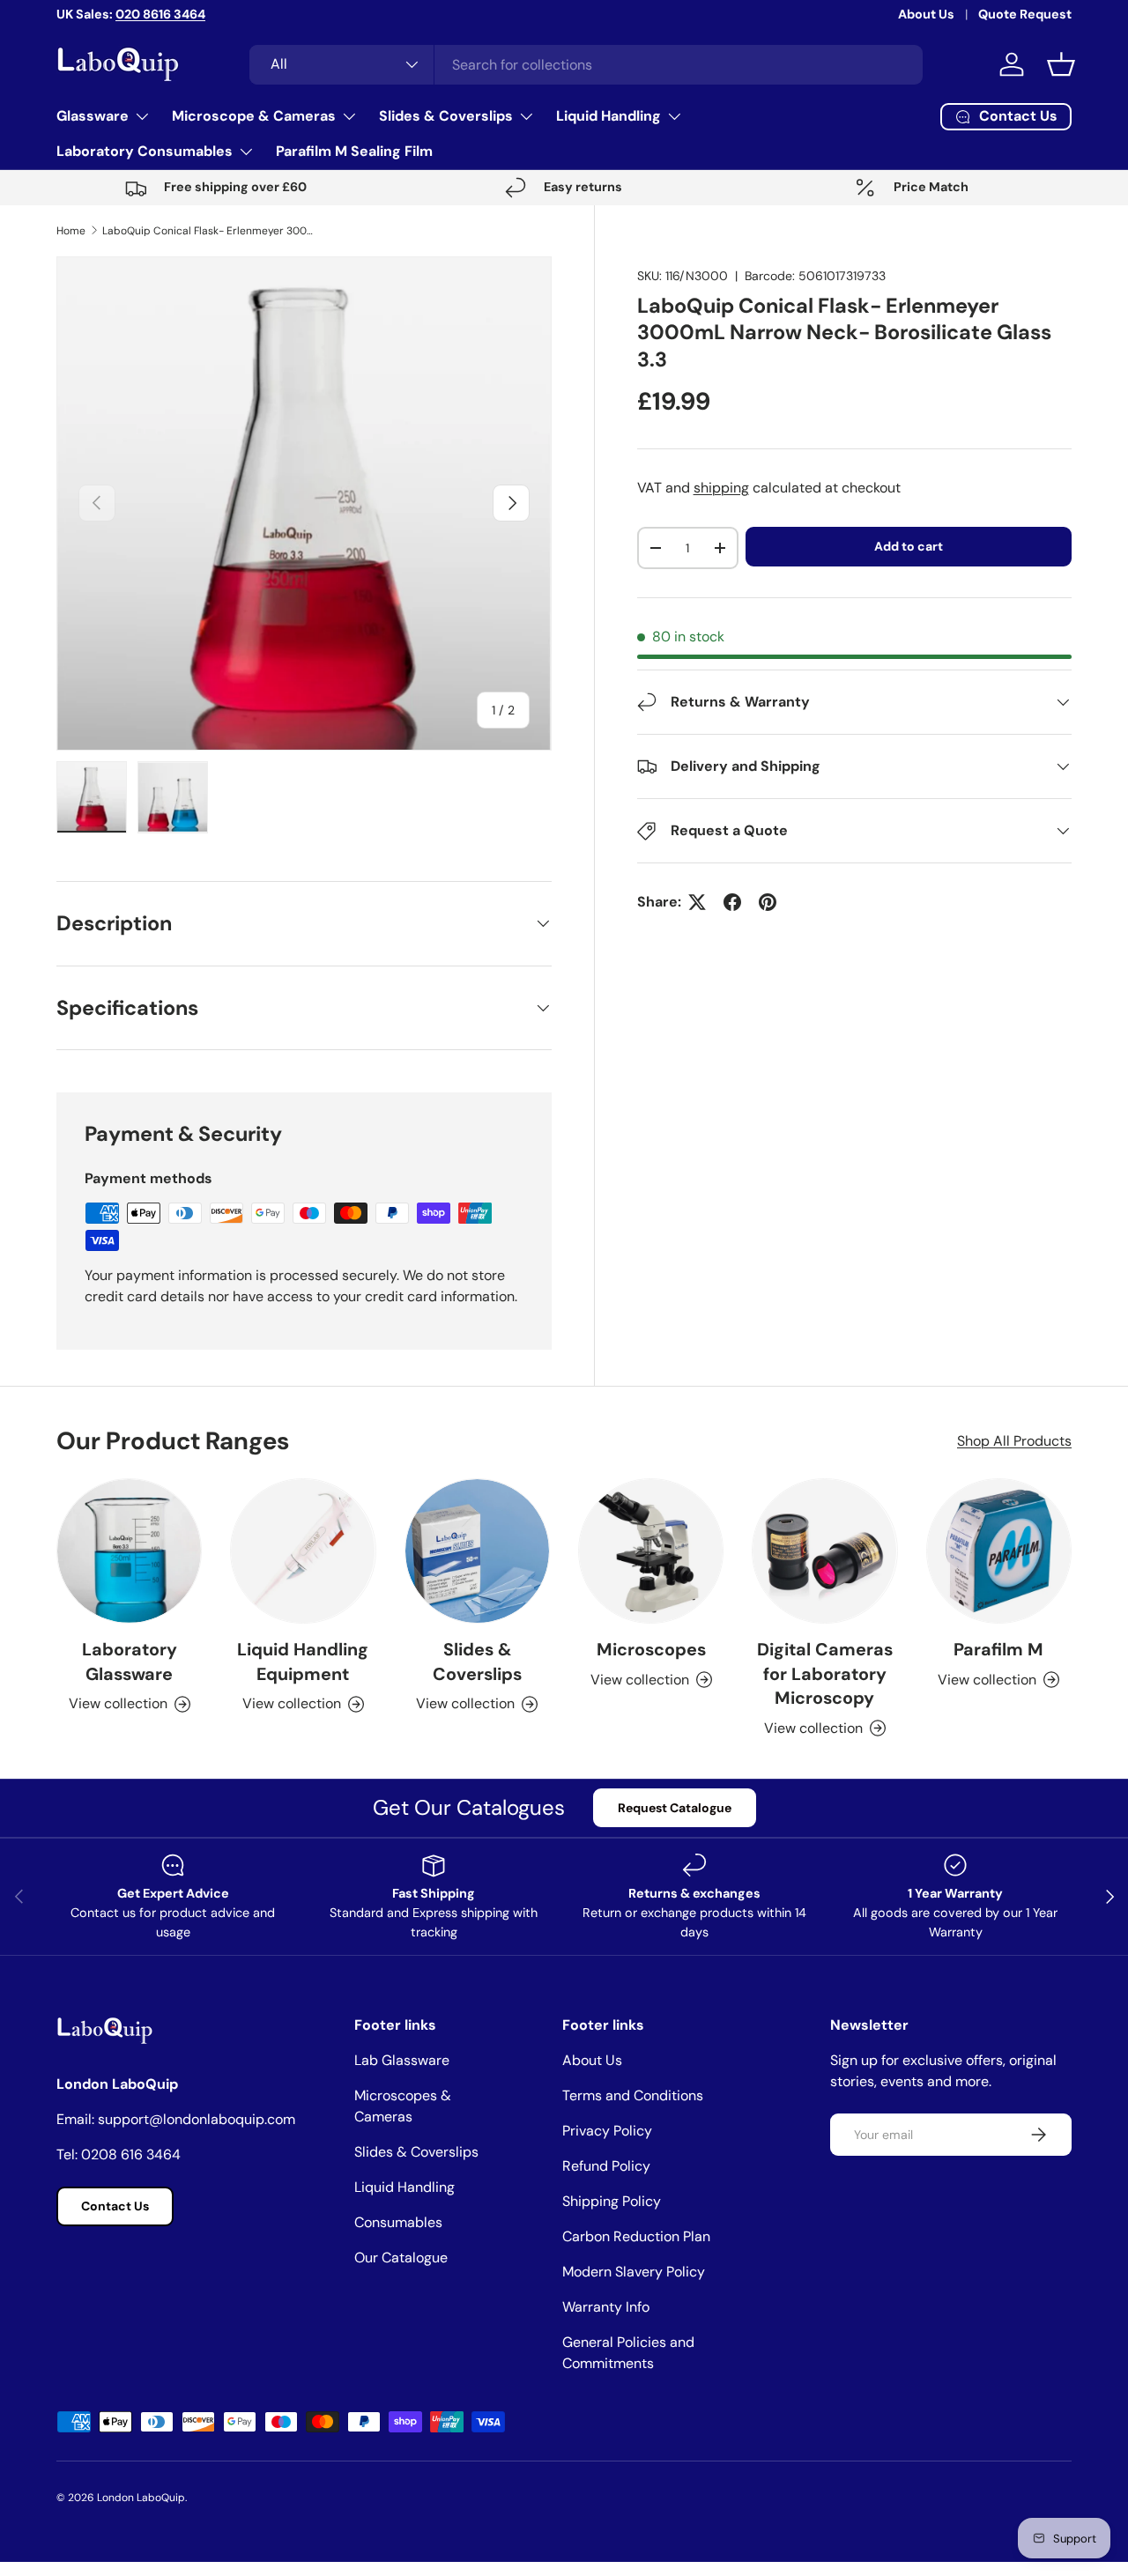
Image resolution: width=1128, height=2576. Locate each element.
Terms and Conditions (633, 2095)
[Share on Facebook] (732, 902)
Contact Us (115, 2206)
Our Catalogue (401, 2258)
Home (71, 231)
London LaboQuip (141, 2498)
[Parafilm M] (999, 1551)
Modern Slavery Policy (634, 2272)
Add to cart (909, 546)
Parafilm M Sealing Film (354, 151)
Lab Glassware (402, 2060)
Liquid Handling (609, 116)
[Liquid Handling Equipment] (303, 1551)
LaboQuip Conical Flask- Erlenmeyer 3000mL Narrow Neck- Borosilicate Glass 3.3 (208, 231)
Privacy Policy (607, 2131)
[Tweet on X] (697, 902)
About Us (926, 14)
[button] (1061, 64)
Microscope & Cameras (254, 116)
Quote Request (1025, 14)
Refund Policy (606, 2166)
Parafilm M (998, 1649)
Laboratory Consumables (145, 151)
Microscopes (651, 1649)
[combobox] (586, 65)
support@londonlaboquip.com (197, 2119)
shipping (721, 488)
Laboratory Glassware (130, 1662)
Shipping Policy (612, 2201)
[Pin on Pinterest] (768, 902)
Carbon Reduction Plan (636, 2236)
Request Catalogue (675, 1808)
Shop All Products (1014, 1441)
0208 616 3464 (131, 2154)
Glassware (93, 116)
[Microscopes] (651, 1551)
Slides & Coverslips (446, 116)
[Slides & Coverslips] (477, 1551)
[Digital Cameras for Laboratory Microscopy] (824, 1551)
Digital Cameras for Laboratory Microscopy (825, 1673)
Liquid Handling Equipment (303, 1662)
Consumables (398, 2222)
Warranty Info (606, 2307)
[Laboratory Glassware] (129, 1551)
